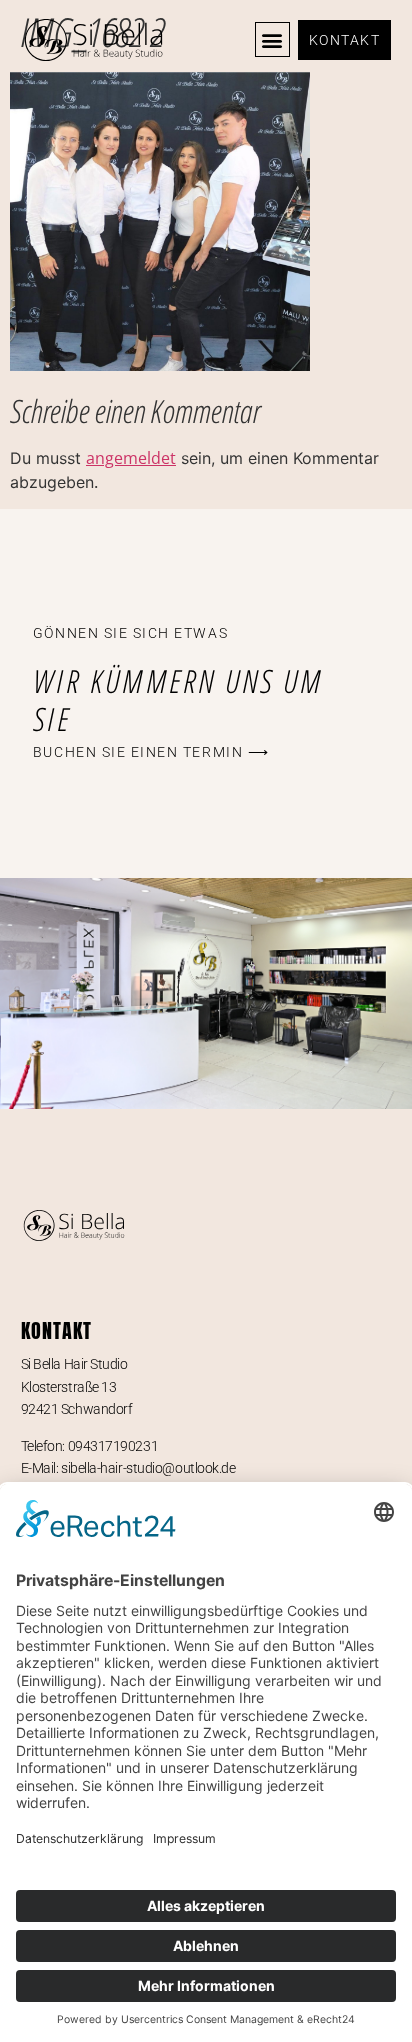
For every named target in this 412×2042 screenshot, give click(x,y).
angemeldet (131, 458)
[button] (272, 39)
